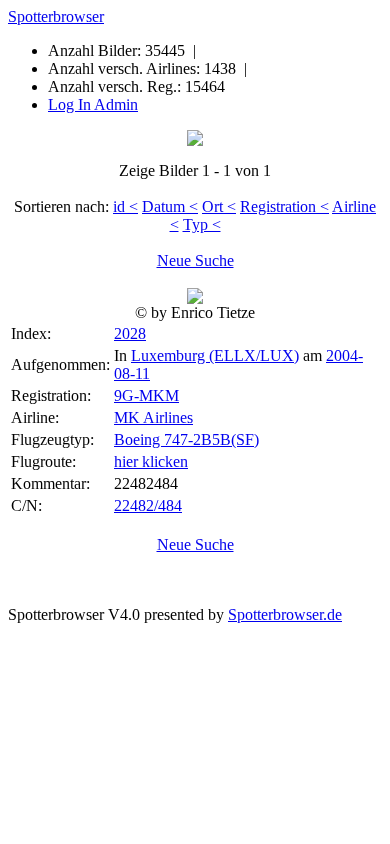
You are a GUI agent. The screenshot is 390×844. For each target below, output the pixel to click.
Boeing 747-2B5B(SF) (186, 439)
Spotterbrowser (56, 16)
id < (125, 206)
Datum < (170, 206)
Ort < (219, 206)
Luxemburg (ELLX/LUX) (215, 355)
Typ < (202, 224)
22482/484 (148, 505)
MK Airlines (153, 417)
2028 (130, 333)
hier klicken (151, 461)
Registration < (284, 206)
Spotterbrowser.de (285, 614)
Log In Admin (93, 104)
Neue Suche (195, 260)
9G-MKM (146, 395)
